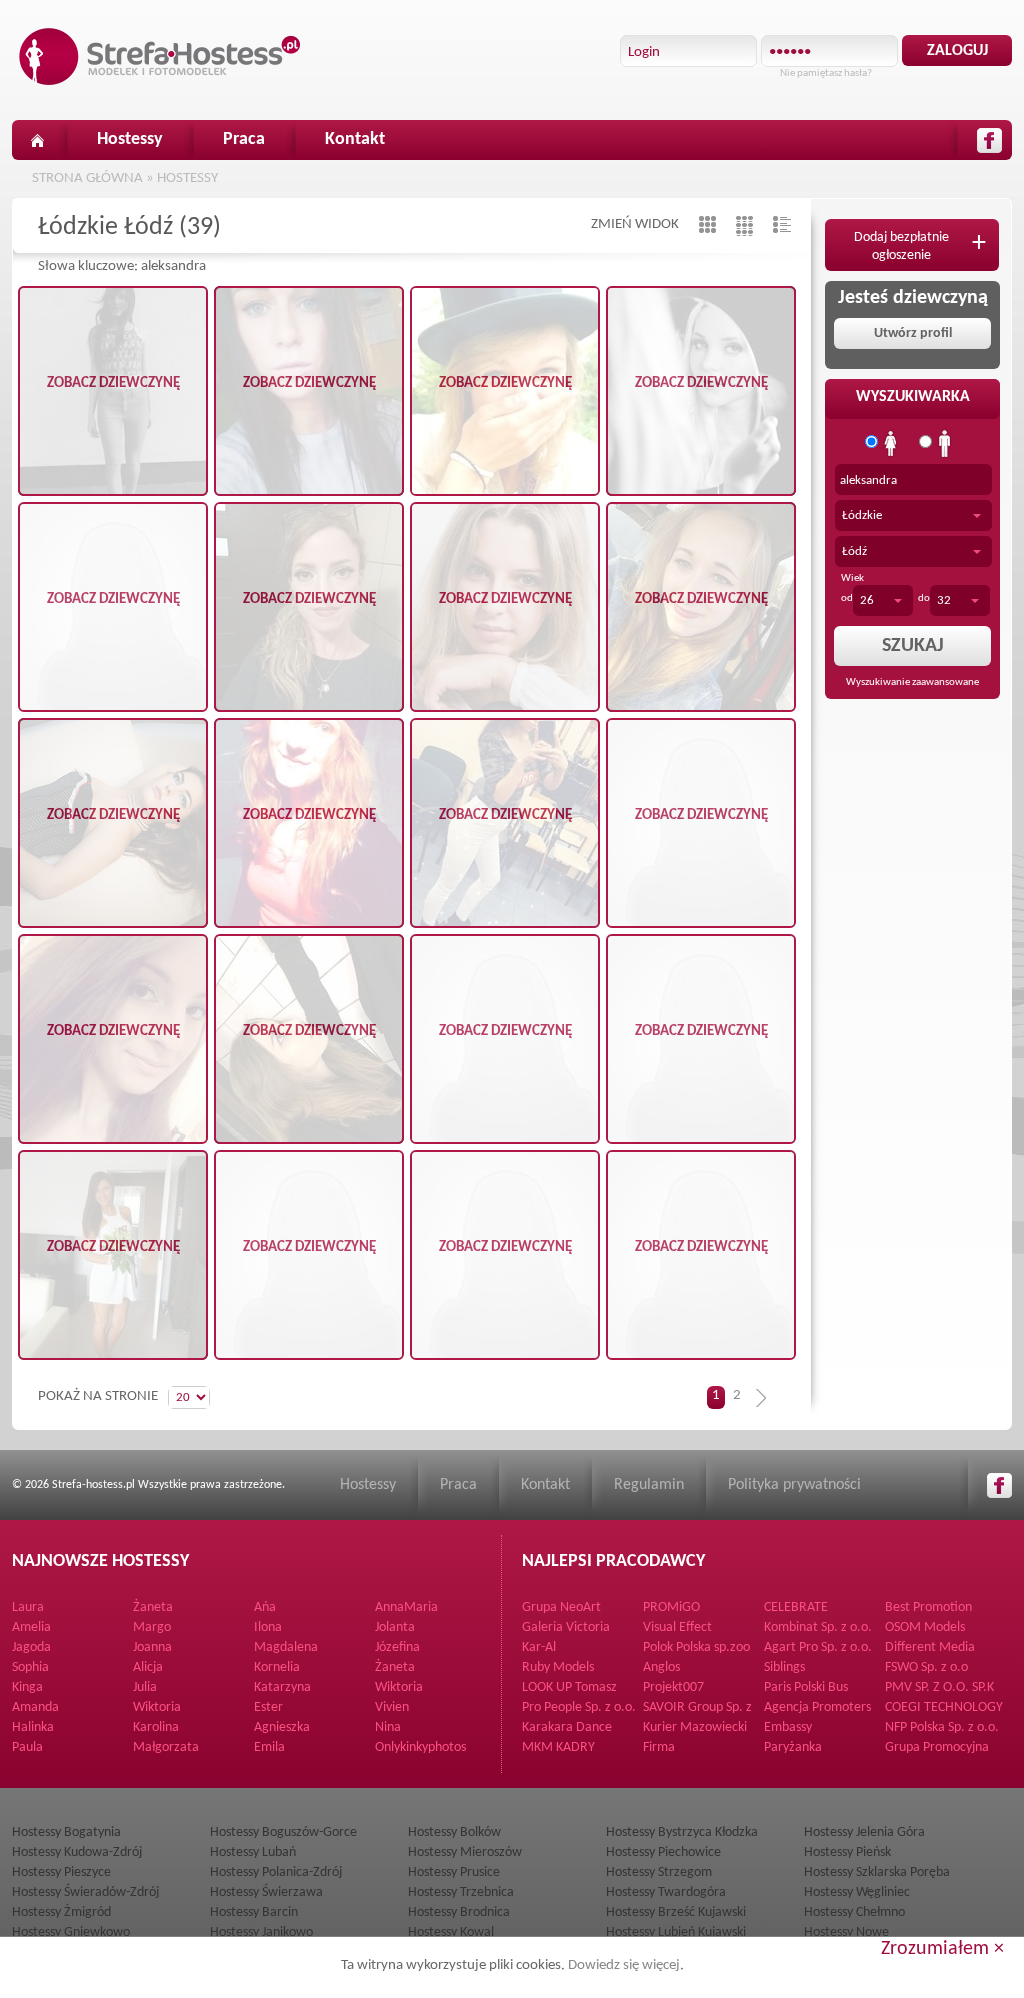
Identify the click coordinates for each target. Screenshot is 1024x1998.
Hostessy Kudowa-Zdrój (77, 1852)
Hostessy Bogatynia (66, 1832)
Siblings (784, 1667)
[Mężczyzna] (945, 444)
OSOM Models (925, 1627)
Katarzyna (282, 1687)
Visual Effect (677, 1627)
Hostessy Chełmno (854, 1912)
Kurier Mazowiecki (695, 1727)
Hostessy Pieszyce (61, 1872)
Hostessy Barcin (254, 1912)
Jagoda (31, 1647)
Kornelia (277, 1667)
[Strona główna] (37, 140)
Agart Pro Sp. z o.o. (818, 1647)
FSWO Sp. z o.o (926, 1667)
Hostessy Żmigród (61, 1912)
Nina (388, 1727)
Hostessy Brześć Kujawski (676, 1912)
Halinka (33, 1727)
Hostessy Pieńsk (847, 1852)
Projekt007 (673, 1687)
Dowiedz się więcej (624, 1965)
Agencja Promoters (817, 1707)
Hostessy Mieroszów (465, 1852)
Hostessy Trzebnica (461, 1892)
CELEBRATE (796, 1607)
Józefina (397, 1647)
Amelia (31, 1627)
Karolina (156, 1727)
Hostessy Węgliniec (857, 1892)
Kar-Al (539, 1647)
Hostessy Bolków (454, 1832)
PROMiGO (671, 1607)
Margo (152, 1627)
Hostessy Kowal (451, 1932)
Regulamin (649, 1485)
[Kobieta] (891, 444)
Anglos (661, 1667)
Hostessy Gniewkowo (71, 1932)
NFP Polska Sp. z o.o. (942, 1727)
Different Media (930, 1647)
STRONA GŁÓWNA (87, 178)
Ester (268, 1707)
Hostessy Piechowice (663, 1852)
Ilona (268, 1627)
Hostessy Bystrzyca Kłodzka (682, 1832)
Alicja (148, 1667)
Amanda (35, 1707)
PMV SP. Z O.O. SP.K (939, 1687)
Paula (27, 1747)
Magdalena (286, 1647)
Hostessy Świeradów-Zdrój (85, 1892)
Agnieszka (282, 1727)
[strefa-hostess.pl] (160, 56)
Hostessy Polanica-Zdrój (276, 1872)
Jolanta (395, 1627)
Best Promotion (928, 1607)
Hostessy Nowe (846, 1932)
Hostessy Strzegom (659, 1872)
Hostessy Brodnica (459, 1912)
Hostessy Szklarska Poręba (877, 1872)
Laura (28, 1607)
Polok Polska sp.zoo (696, 1647)
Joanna (152, 1647)
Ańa (265, 1607)
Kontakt (355, 139)
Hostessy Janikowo (261, 1932)
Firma (659, 1747)
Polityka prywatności (794, 1485)
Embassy (788, 1727)
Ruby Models (558, 1667)
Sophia (30, 1667)
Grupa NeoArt (561, 1607)
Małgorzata (166, 1747)
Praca (244, 139)
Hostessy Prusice (454, 1872)
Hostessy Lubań (253, 1852)
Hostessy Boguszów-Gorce (283, 1832)
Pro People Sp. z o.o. (579, 1707)
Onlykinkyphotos (420, 1747)
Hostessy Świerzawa (266, 1892)
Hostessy (130, 139)
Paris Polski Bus (806, 1687)
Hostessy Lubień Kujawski (676, 1932)
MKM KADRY (558, 1747)
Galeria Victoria (566, 1627)
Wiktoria (399, 1687)
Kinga (27, 1687)
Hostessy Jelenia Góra (864, 1832)
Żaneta (153, 1607)
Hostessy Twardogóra (666, 1892)
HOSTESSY (187, 178)
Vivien (392, 1707)
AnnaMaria (406, 1607)
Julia (145, 1687)
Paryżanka (793, 1747)
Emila (269, 1747)
